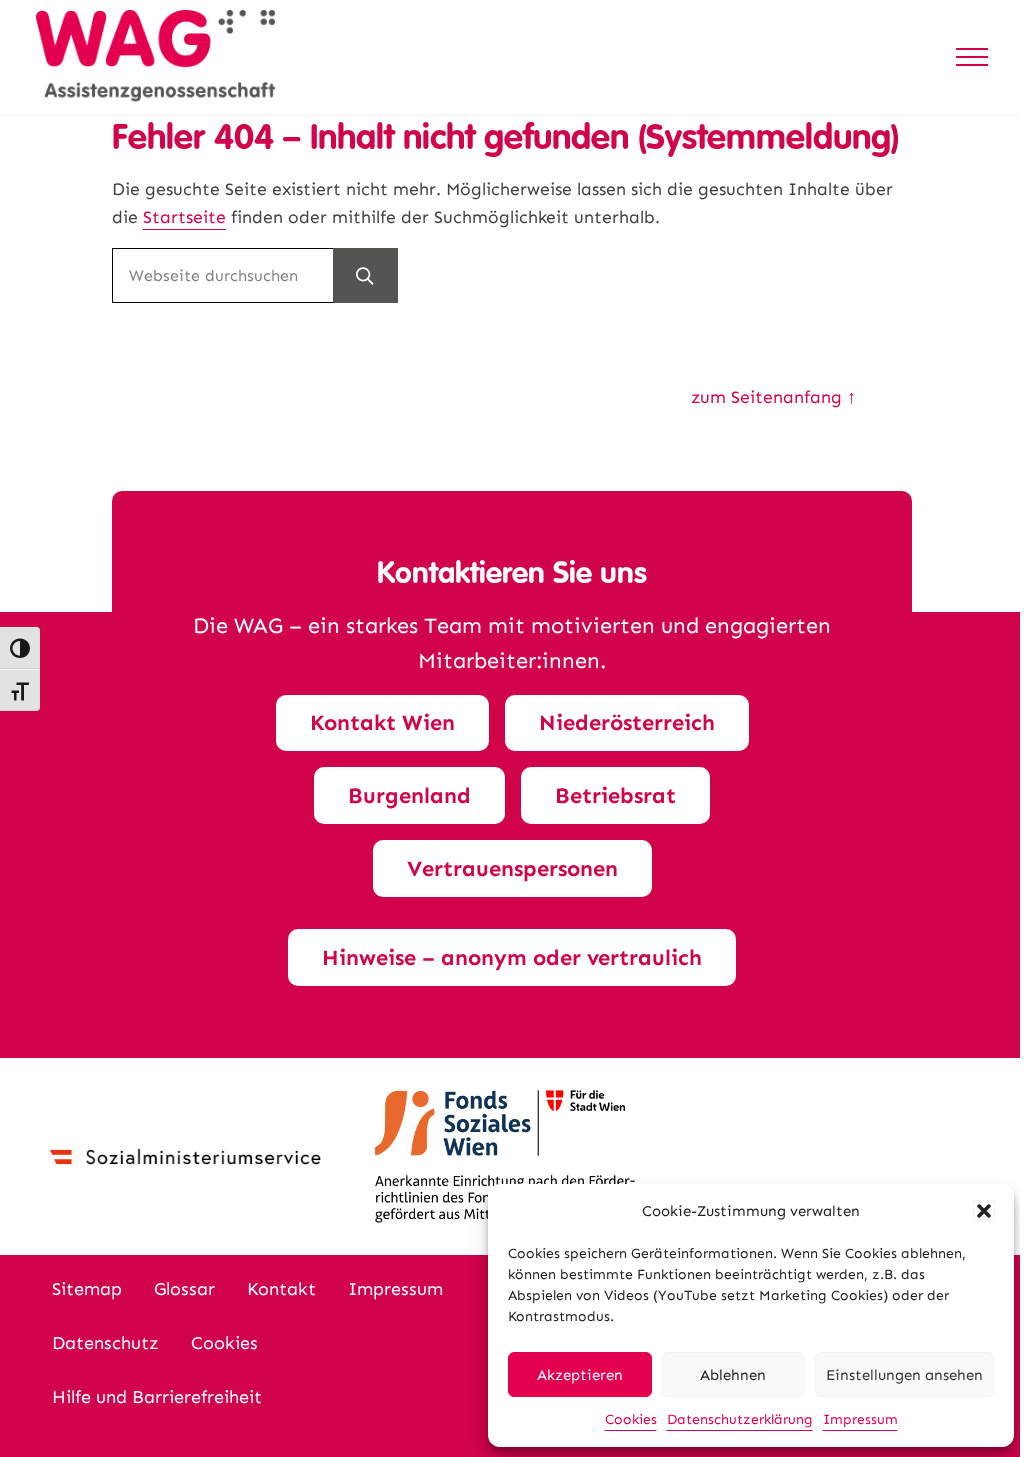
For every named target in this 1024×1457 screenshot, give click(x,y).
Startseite (184, 217)
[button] (984, 1211)
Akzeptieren (580, 1375)
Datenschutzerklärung (740, 1419)
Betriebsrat (615, 795)
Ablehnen (733, 1375)
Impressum (860, 1419)
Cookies (631, 1419)
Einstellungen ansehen (904, 1375)
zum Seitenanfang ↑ (773, 397)
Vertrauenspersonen (512, 868)
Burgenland (409, 795)
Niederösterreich (627, 722)
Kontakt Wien (382, 722)
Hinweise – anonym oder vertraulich (512, 957)
